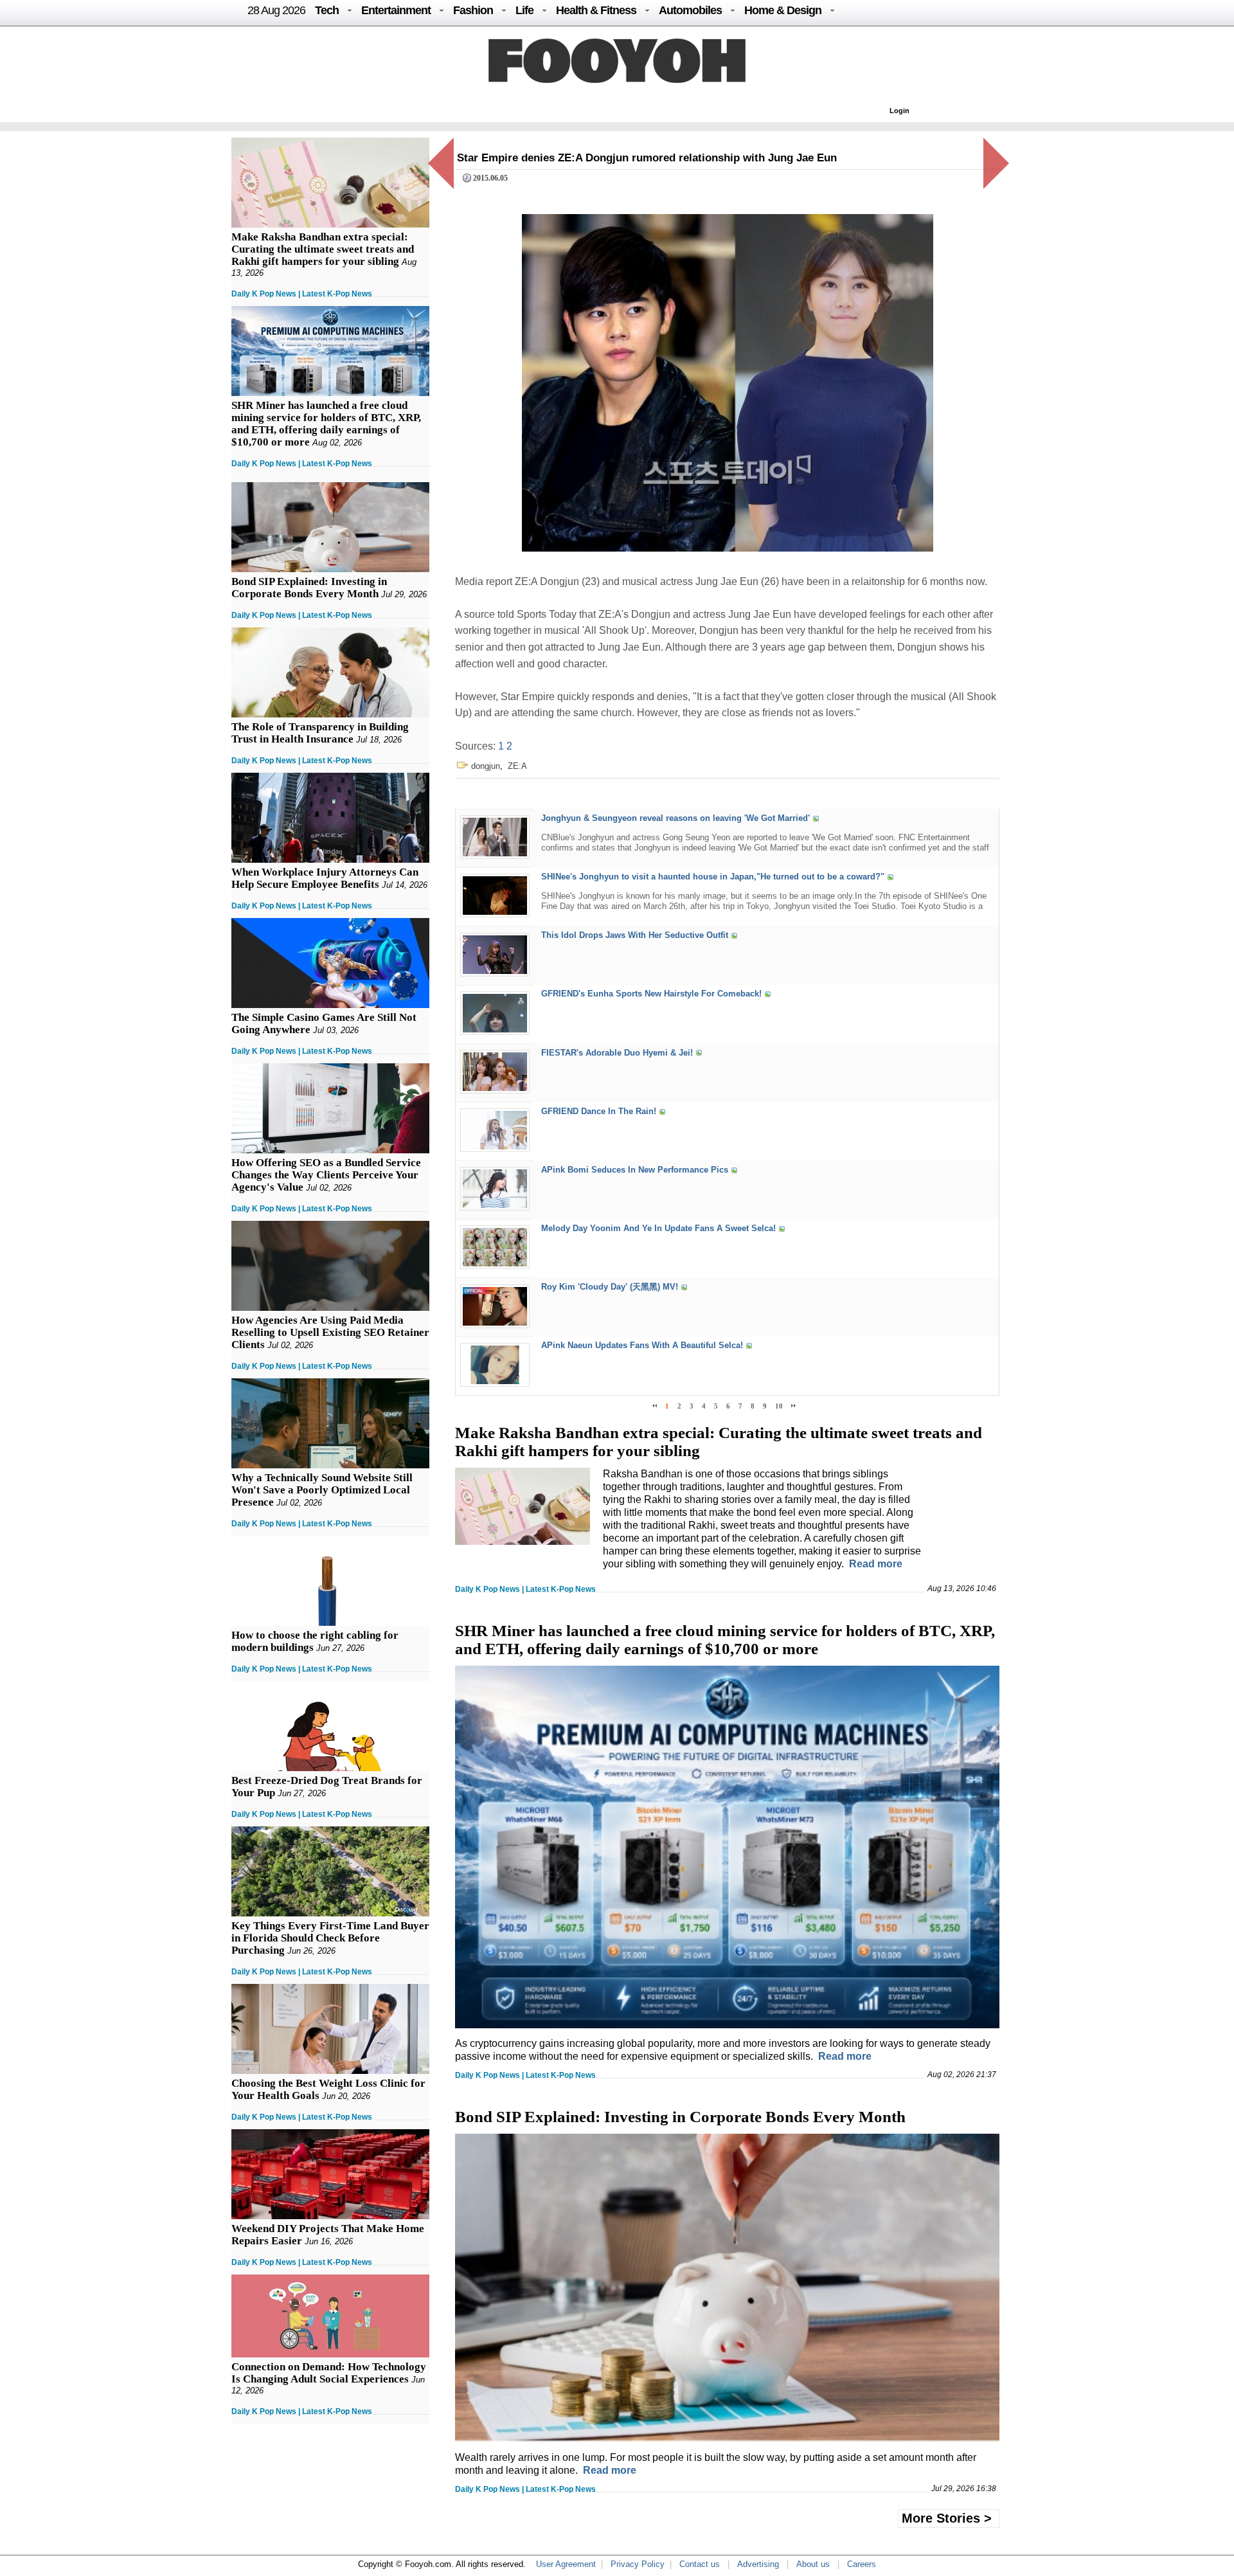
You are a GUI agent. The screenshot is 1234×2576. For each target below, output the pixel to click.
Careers (862, 2564)
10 (779, 1406)
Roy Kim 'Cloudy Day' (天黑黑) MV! (610, 1287)
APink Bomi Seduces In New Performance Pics (635, 1170)
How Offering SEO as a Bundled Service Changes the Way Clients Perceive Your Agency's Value (326, 1175)
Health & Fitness (596, 10)
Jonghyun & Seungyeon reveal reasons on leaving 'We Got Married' (675, 818)
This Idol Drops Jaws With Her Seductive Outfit (635, 936)
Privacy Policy (638, 2564)
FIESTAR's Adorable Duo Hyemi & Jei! (617, 1053)
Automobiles (690, 10)
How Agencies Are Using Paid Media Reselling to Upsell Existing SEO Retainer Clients (330, 1332)
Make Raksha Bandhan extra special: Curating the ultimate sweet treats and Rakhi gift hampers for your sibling (323, 249)
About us (813, 2564)
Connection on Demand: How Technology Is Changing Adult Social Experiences (329, 2373)
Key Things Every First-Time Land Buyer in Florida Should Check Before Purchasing (330, 1938)
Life (524, 10)
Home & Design (783, 10)
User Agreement (566, 2564)
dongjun (486, 766)
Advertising (758, 2564)
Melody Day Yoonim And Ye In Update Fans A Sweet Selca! (658, 1228)
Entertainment (396, 10)
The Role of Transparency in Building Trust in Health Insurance (320, 733)
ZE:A (517, 766)
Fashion (473, 10)
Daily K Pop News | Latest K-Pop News (302, 294)
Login (899, 111)
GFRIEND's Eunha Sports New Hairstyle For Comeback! (651, 994)
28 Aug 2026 (276, 10)
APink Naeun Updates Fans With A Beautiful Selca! (642, 1346)
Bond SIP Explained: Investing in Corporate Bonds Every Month (309, 588)
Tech (327, 10)
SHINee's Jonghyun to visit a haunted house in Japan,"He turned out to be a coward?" (713, 877)
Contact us (700, 2564)
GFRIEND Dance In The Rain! (599, 1111)
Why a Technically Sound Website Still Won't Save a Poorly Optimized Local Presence (322, 1490)
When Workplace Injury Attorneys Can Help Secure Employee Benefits (325, 878)
